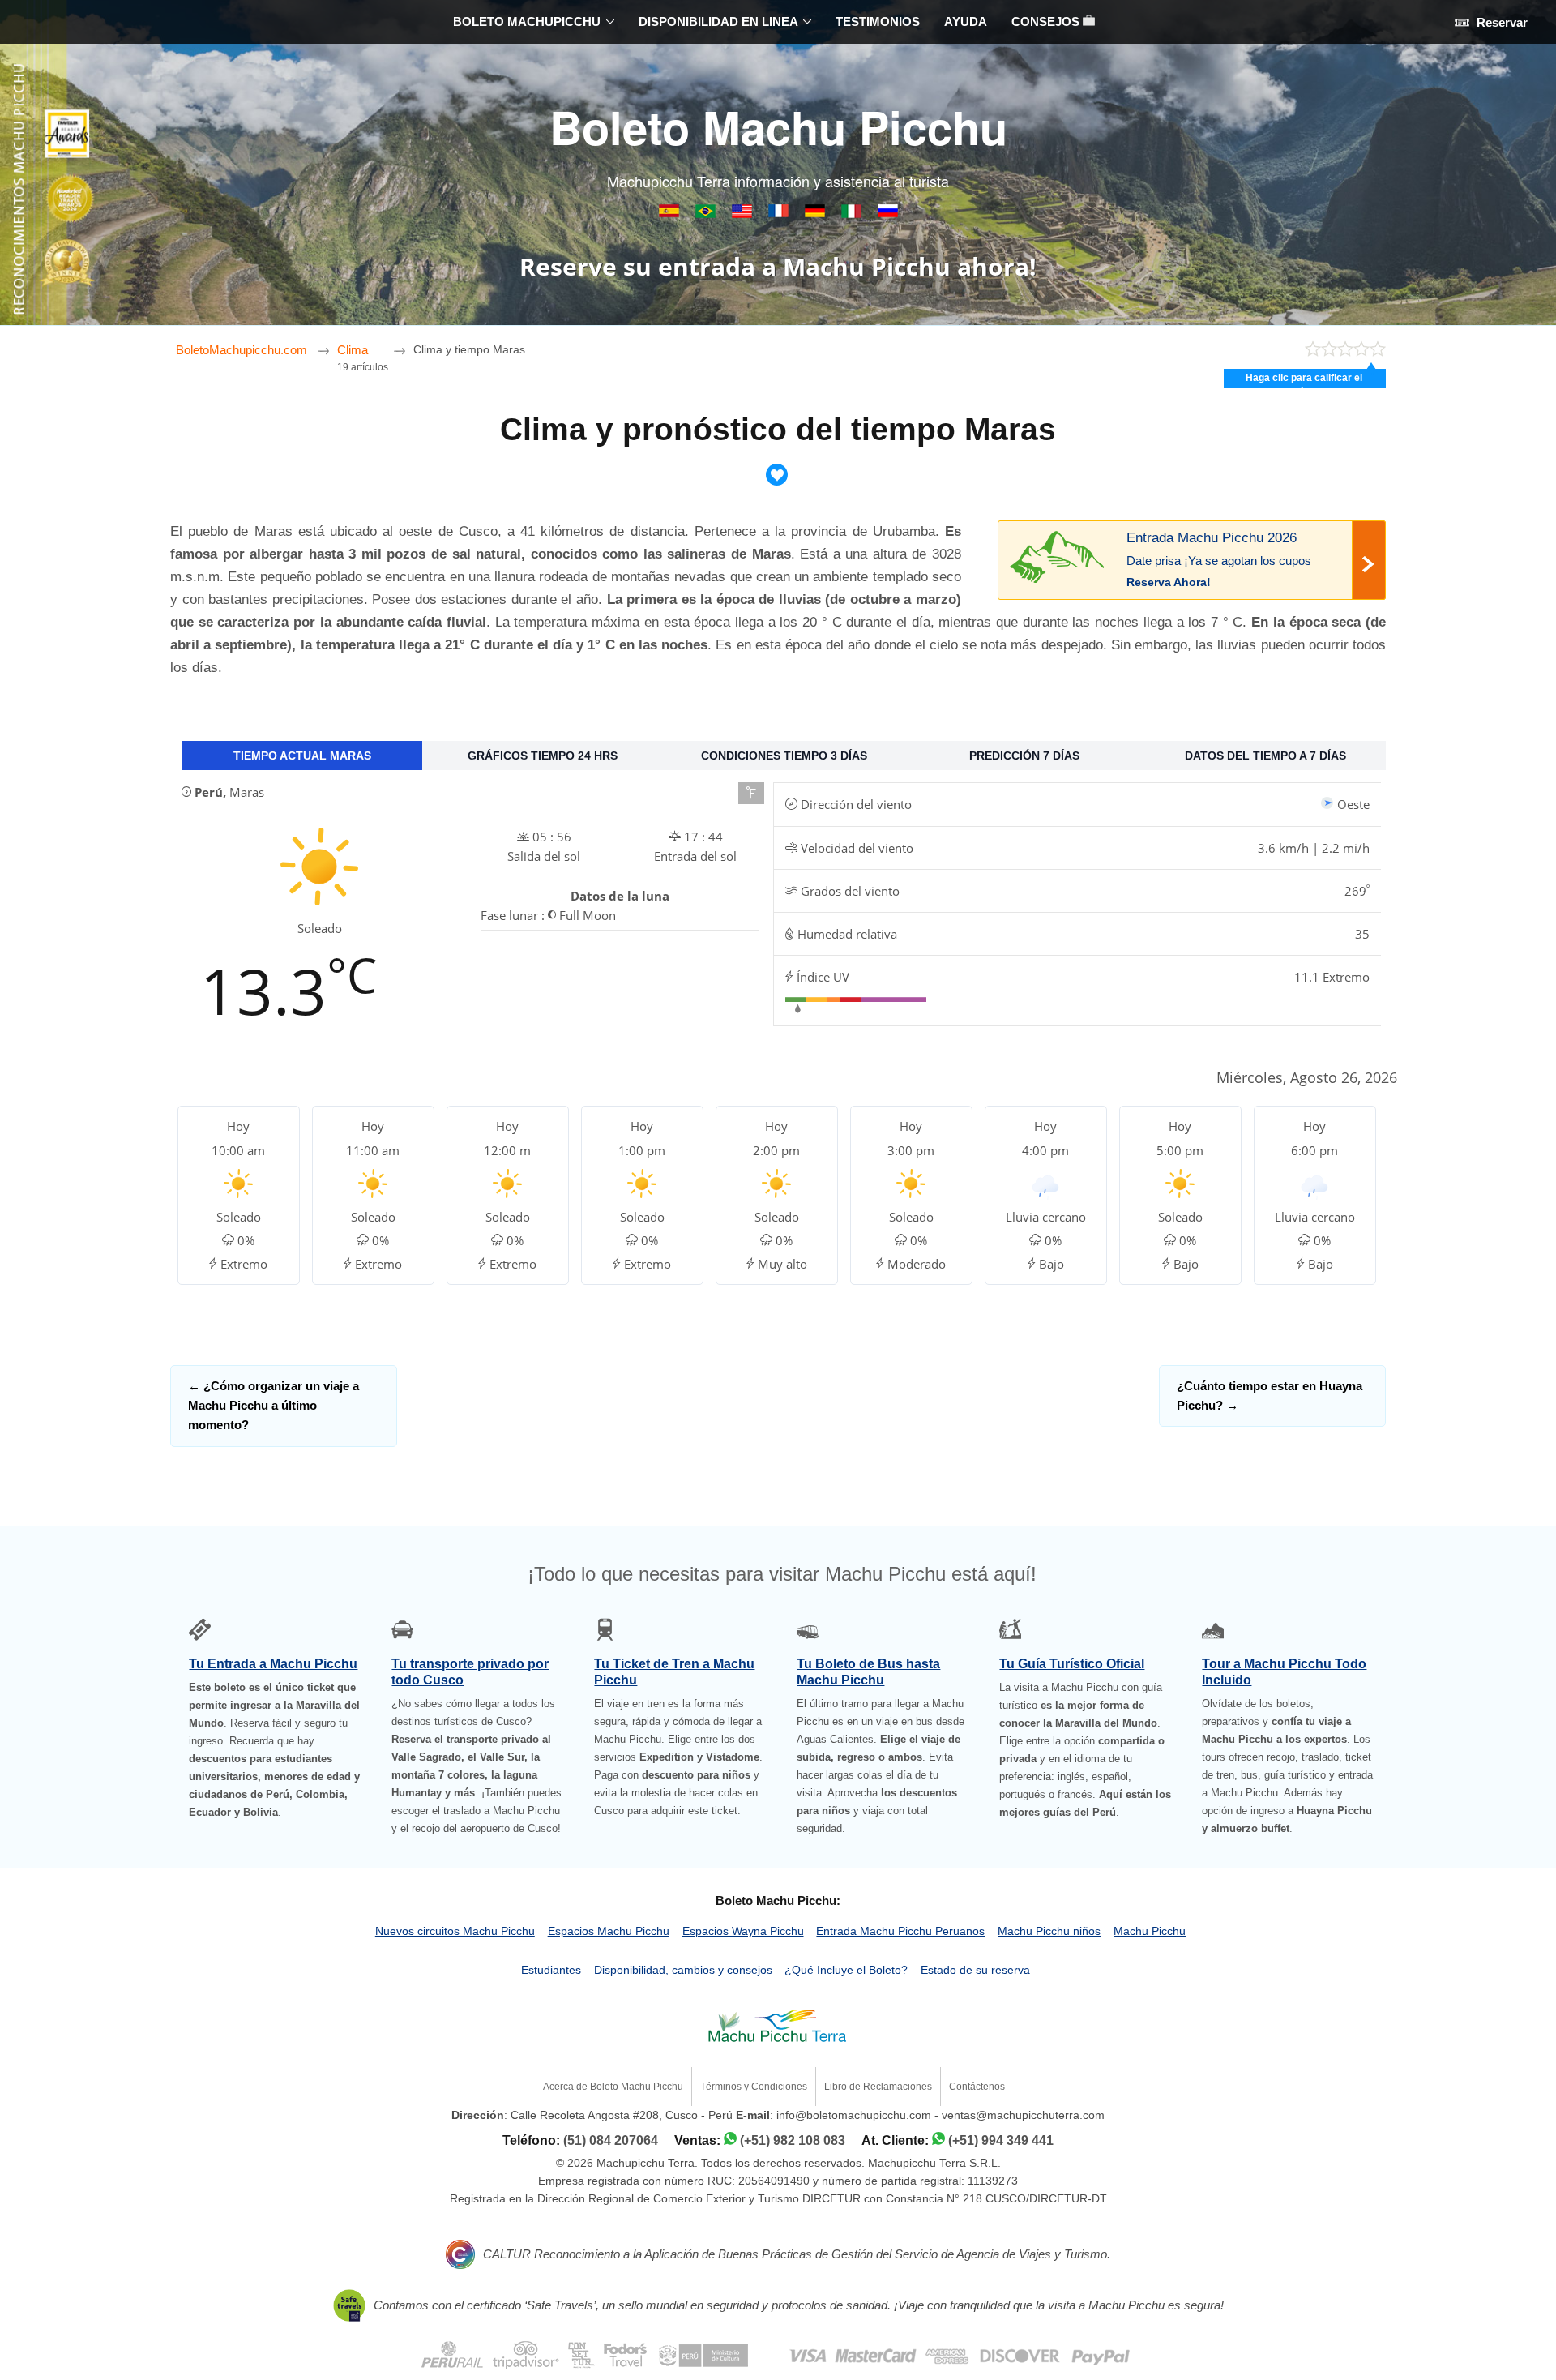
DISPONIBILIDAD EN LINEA (718, 21)
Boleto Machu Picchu (778, 126)
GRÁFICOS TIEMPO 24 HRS (543, 756)
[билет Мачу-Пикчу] (888, 214)
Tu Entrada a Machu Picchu (273, 1664)
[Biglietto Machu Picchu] (853, 214)
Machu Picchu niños (1049, 1931)
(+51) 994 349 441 (1001, 2140)
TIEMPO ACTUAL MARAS (302, 756)
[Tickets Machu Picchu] (816, 214)
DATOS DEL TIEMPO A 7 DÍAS (1265, 756)
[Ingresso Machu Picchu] (707, 214)
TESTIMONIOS (878, 21)
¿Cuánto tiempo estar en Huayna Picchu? (1270, 1395)
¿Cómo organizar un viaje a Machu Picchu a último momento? (274, 1406)
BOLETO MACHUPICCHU (527, 21)
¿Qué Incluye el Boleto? (846, 1970)
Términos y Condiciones (754, 2087)
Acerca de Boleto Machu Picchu (613, 2087)
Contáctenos (977, 2087)
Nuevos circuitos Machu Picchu (455, 1931)
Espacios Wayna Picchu (743, 1931)
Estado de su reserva (975, 1970)
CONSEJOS (1047, 21)
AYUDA (966, 21)
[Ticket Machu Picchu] (744, 214)
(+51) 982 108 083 (793, 2140)
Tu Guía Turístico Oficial (1072, 1664)
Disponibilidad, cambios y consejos (683, 1970)
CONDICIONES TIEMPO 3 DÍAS (784, 756)
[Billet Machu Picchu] (780, 214)
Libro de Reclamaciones (878, 2087)
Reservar (1500, 22)
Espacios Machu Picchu (609, 1931)
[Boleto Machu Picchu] (671, 214)
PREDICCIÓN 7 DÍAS (1024, 756)
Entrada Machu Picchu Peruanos (900, 1931)
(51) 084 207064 (611, 2140)
